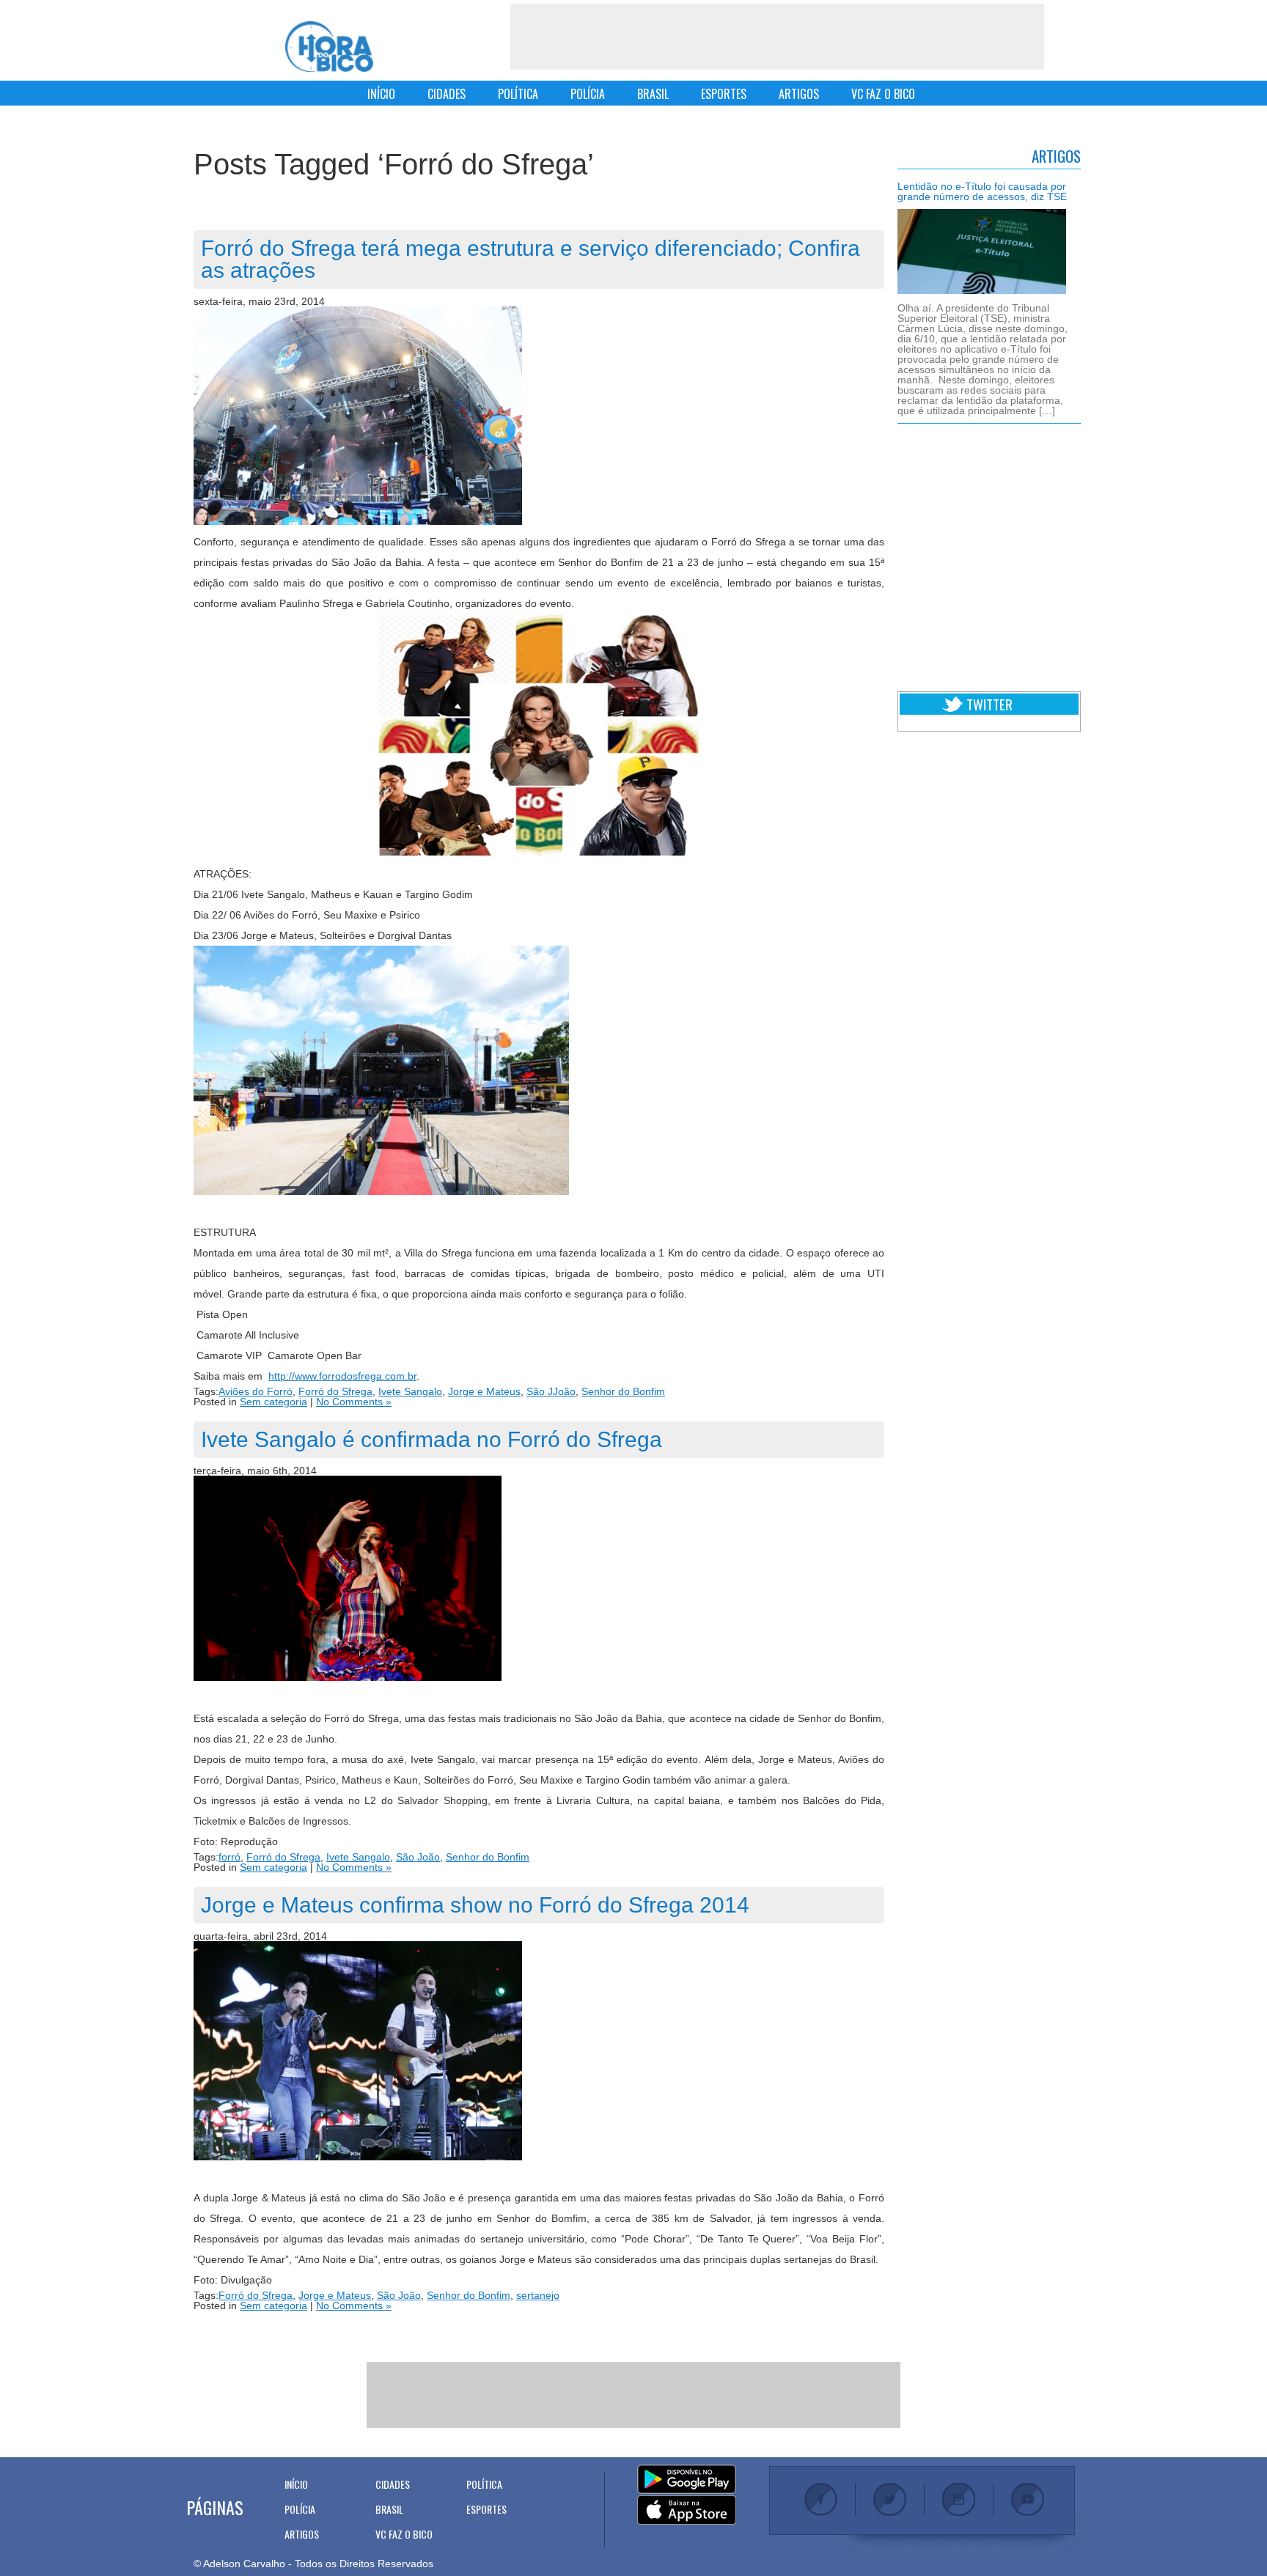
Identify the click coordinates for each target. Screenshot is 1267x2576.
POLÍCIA (588, 94)
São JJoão (551, 1391)
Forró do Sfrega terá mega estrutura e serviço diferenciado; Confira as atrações (530, 259)
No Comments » (354, 1402)
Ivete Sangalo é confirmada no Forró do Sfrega (431, 1439)
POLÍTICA (518, 94)
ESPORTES (724, 94)
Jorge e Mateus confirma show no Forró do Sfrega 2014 (475, 1905)
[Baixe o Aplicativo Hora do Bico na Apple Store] (687, 2511)
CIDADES (447, 94)
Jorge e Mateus (484, 1391)
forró (229, 1857)
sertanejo (538, 2295)
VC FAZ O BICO (883, 94)
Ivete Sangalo (410, 1391)
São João (418, 1857)
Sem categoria (273, 1402)
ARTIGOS (799, 94)
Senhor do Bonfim (623, 1391)
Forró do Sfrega (335, 1391)
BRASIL (653, 94)
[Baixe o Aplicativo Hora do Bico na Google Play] (687, 2480)
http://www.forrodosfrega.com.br (342, 1376)
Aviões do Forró (256, 1391)
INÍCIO (381, 94)
